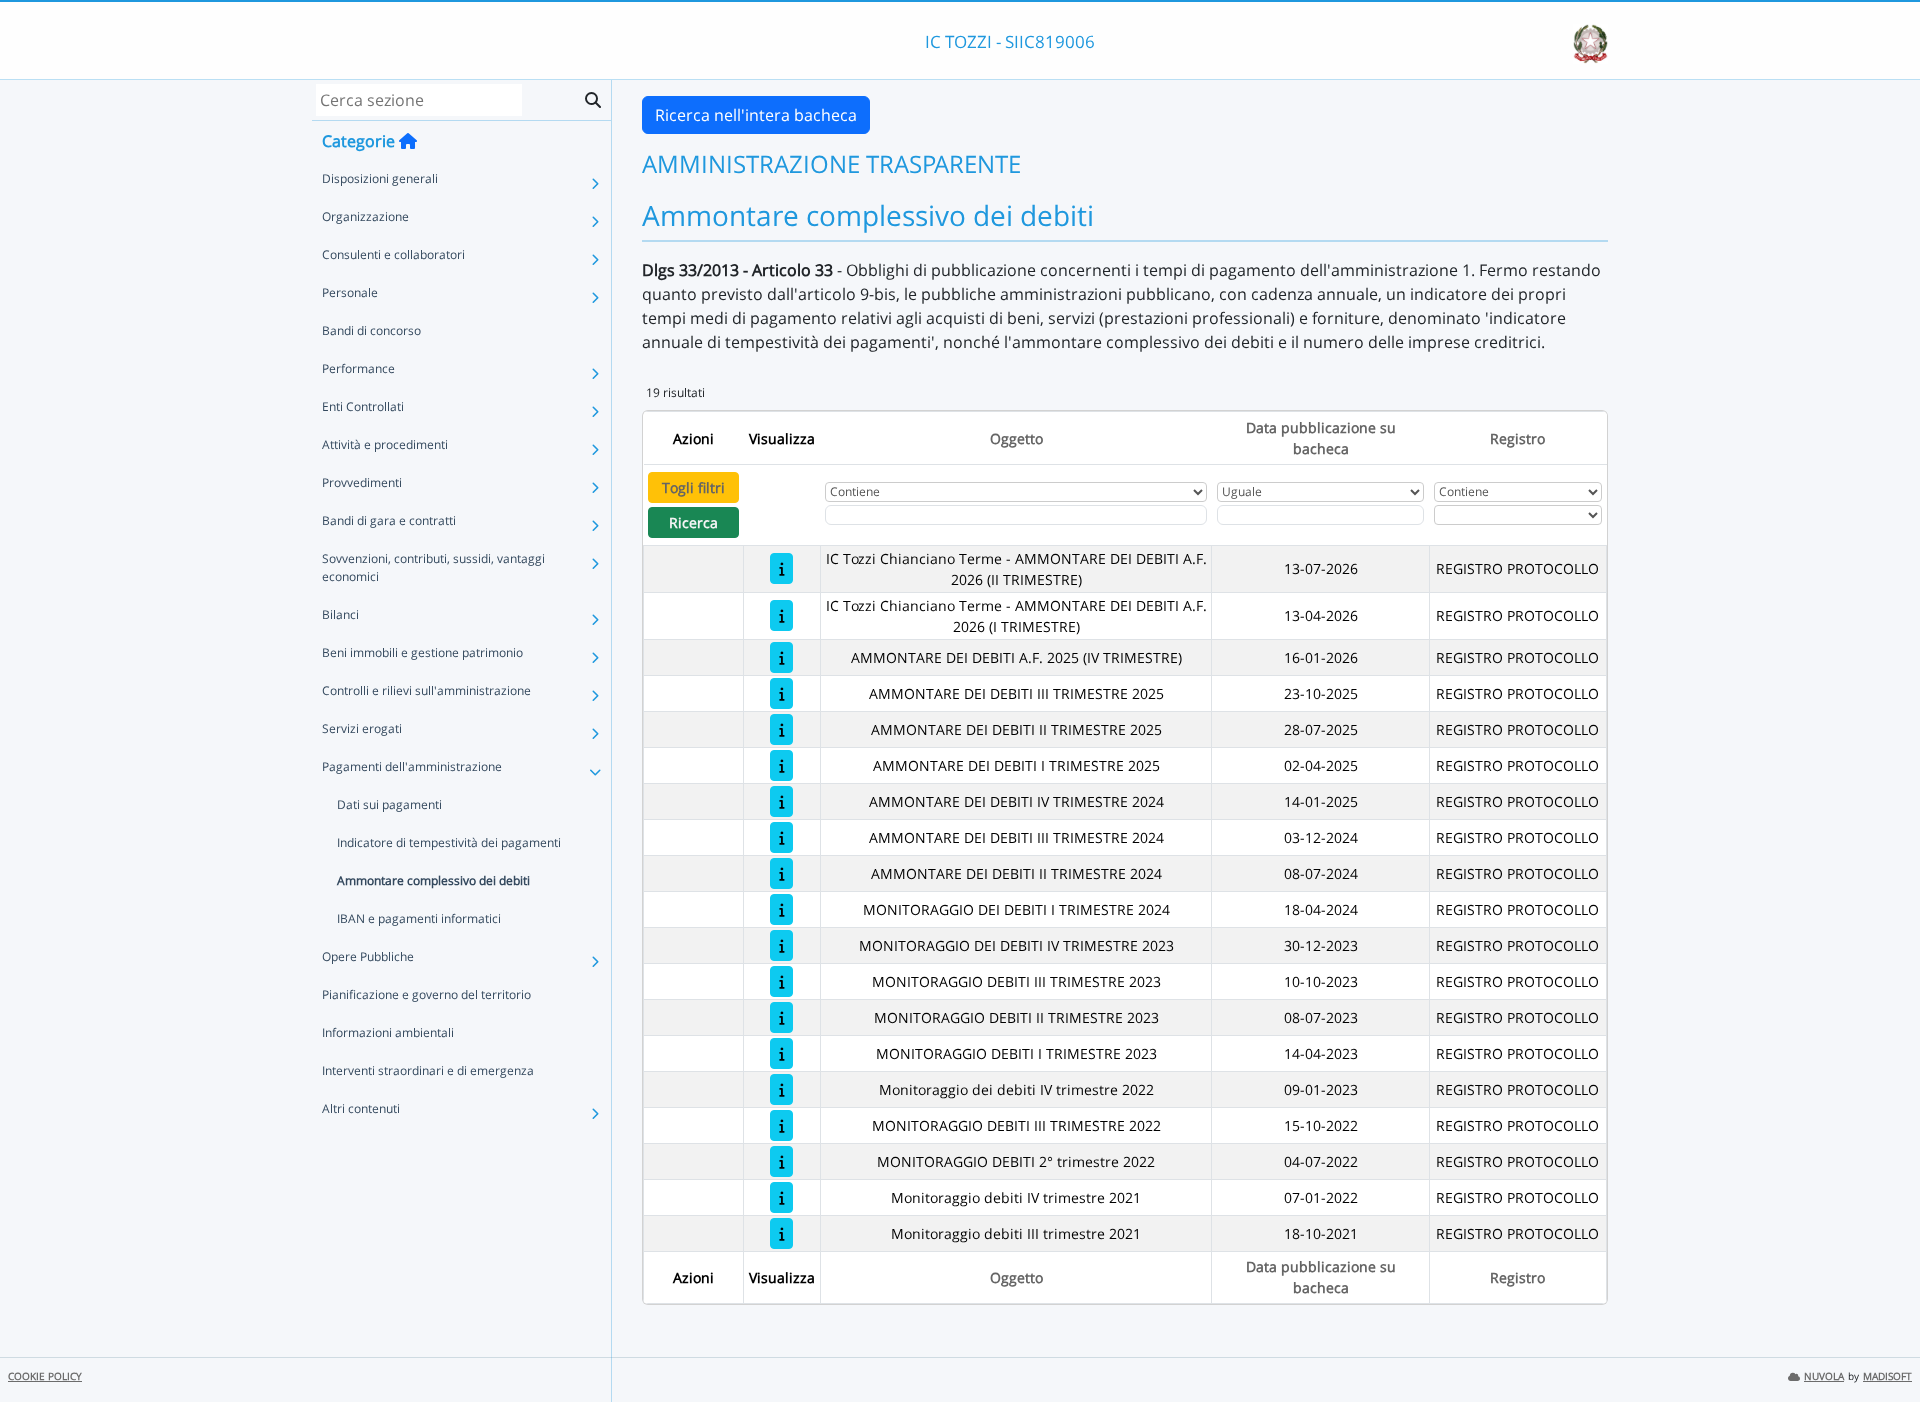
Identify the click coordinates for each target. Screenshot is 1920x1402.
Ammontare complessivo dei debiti (433, 880)
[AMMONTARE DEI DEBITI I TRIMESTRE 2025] (781, 765)
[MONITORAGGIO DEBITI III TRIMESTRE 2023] (781, 981)
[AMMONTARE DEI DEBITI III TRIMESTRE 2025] (781, 693)
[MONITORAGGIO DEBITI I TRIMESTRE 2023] (781, 1053)
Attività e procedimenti (385, 444)
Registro (1517, 438)
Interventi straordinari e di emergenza (428, 1070)
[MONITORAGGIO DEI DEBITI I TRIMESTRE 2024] (781, 909)
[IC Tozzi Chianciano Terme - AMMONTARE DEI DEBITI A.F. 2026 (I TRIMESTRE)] (781, 615)
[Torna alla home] (408, 141)
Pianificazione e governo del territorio (426, 994)
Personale (350, 292)
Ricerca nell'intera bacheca (756, 115)
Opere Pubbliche (368, 956)
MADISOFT (1887, 1376)
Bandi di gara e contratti (389, 520)
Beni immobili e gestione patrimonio (422, 652)
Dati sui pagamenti (389, 804)
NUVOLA (1824, 1376)
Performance (358, 368)
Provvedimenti (362, 482)
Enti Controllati (363, 406)
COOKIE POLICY (45, 1376)
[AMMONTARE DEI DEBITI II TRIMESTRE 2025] (781, 729)
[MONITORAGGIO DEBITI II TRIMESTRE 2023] (781, 1017)
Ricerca (693, 522)
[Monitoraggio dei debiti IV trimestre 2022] (781, 1089)
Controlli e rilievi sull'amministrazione (426, 690)
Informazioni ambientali (388, 1032)
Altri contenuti (361, 1108)
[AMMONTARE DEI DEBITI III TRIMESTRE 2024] (781, 837)
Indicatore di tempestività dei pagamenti (449, 842)
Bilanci (340, 614)
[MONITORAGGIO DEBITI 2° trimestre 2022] (781, 1161)
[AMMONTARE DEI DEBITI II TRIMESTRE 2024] (781, 873)
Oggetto (1016, 438)
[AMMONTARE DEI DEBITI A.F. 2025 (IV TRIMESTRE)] (781, 657)
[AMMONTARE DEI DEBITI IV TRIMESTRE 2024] (781, 801)
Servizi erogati (362, 728)
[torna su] (1879, 1341)
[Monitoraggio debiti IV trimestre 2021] (781, 1197)
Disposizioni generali (380, 178)
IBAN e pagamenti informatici (419, 918)
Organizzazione (365, 216)
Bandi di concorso (371, 330)
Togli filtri (693, 487)
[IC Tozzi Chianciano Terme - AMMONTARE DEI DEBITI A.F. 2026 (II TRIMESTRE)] (781, 568)
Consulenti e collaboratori (393, 254)
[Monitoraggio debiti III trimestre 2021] (781, 1233)
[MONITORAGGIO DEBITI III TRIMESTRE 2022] (781, 1125)
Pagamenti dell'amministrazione (412, 766)
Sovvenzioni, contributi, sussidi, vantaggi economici (433, 567)
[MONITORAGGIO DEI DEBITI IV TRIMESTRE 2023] (781, 945)
